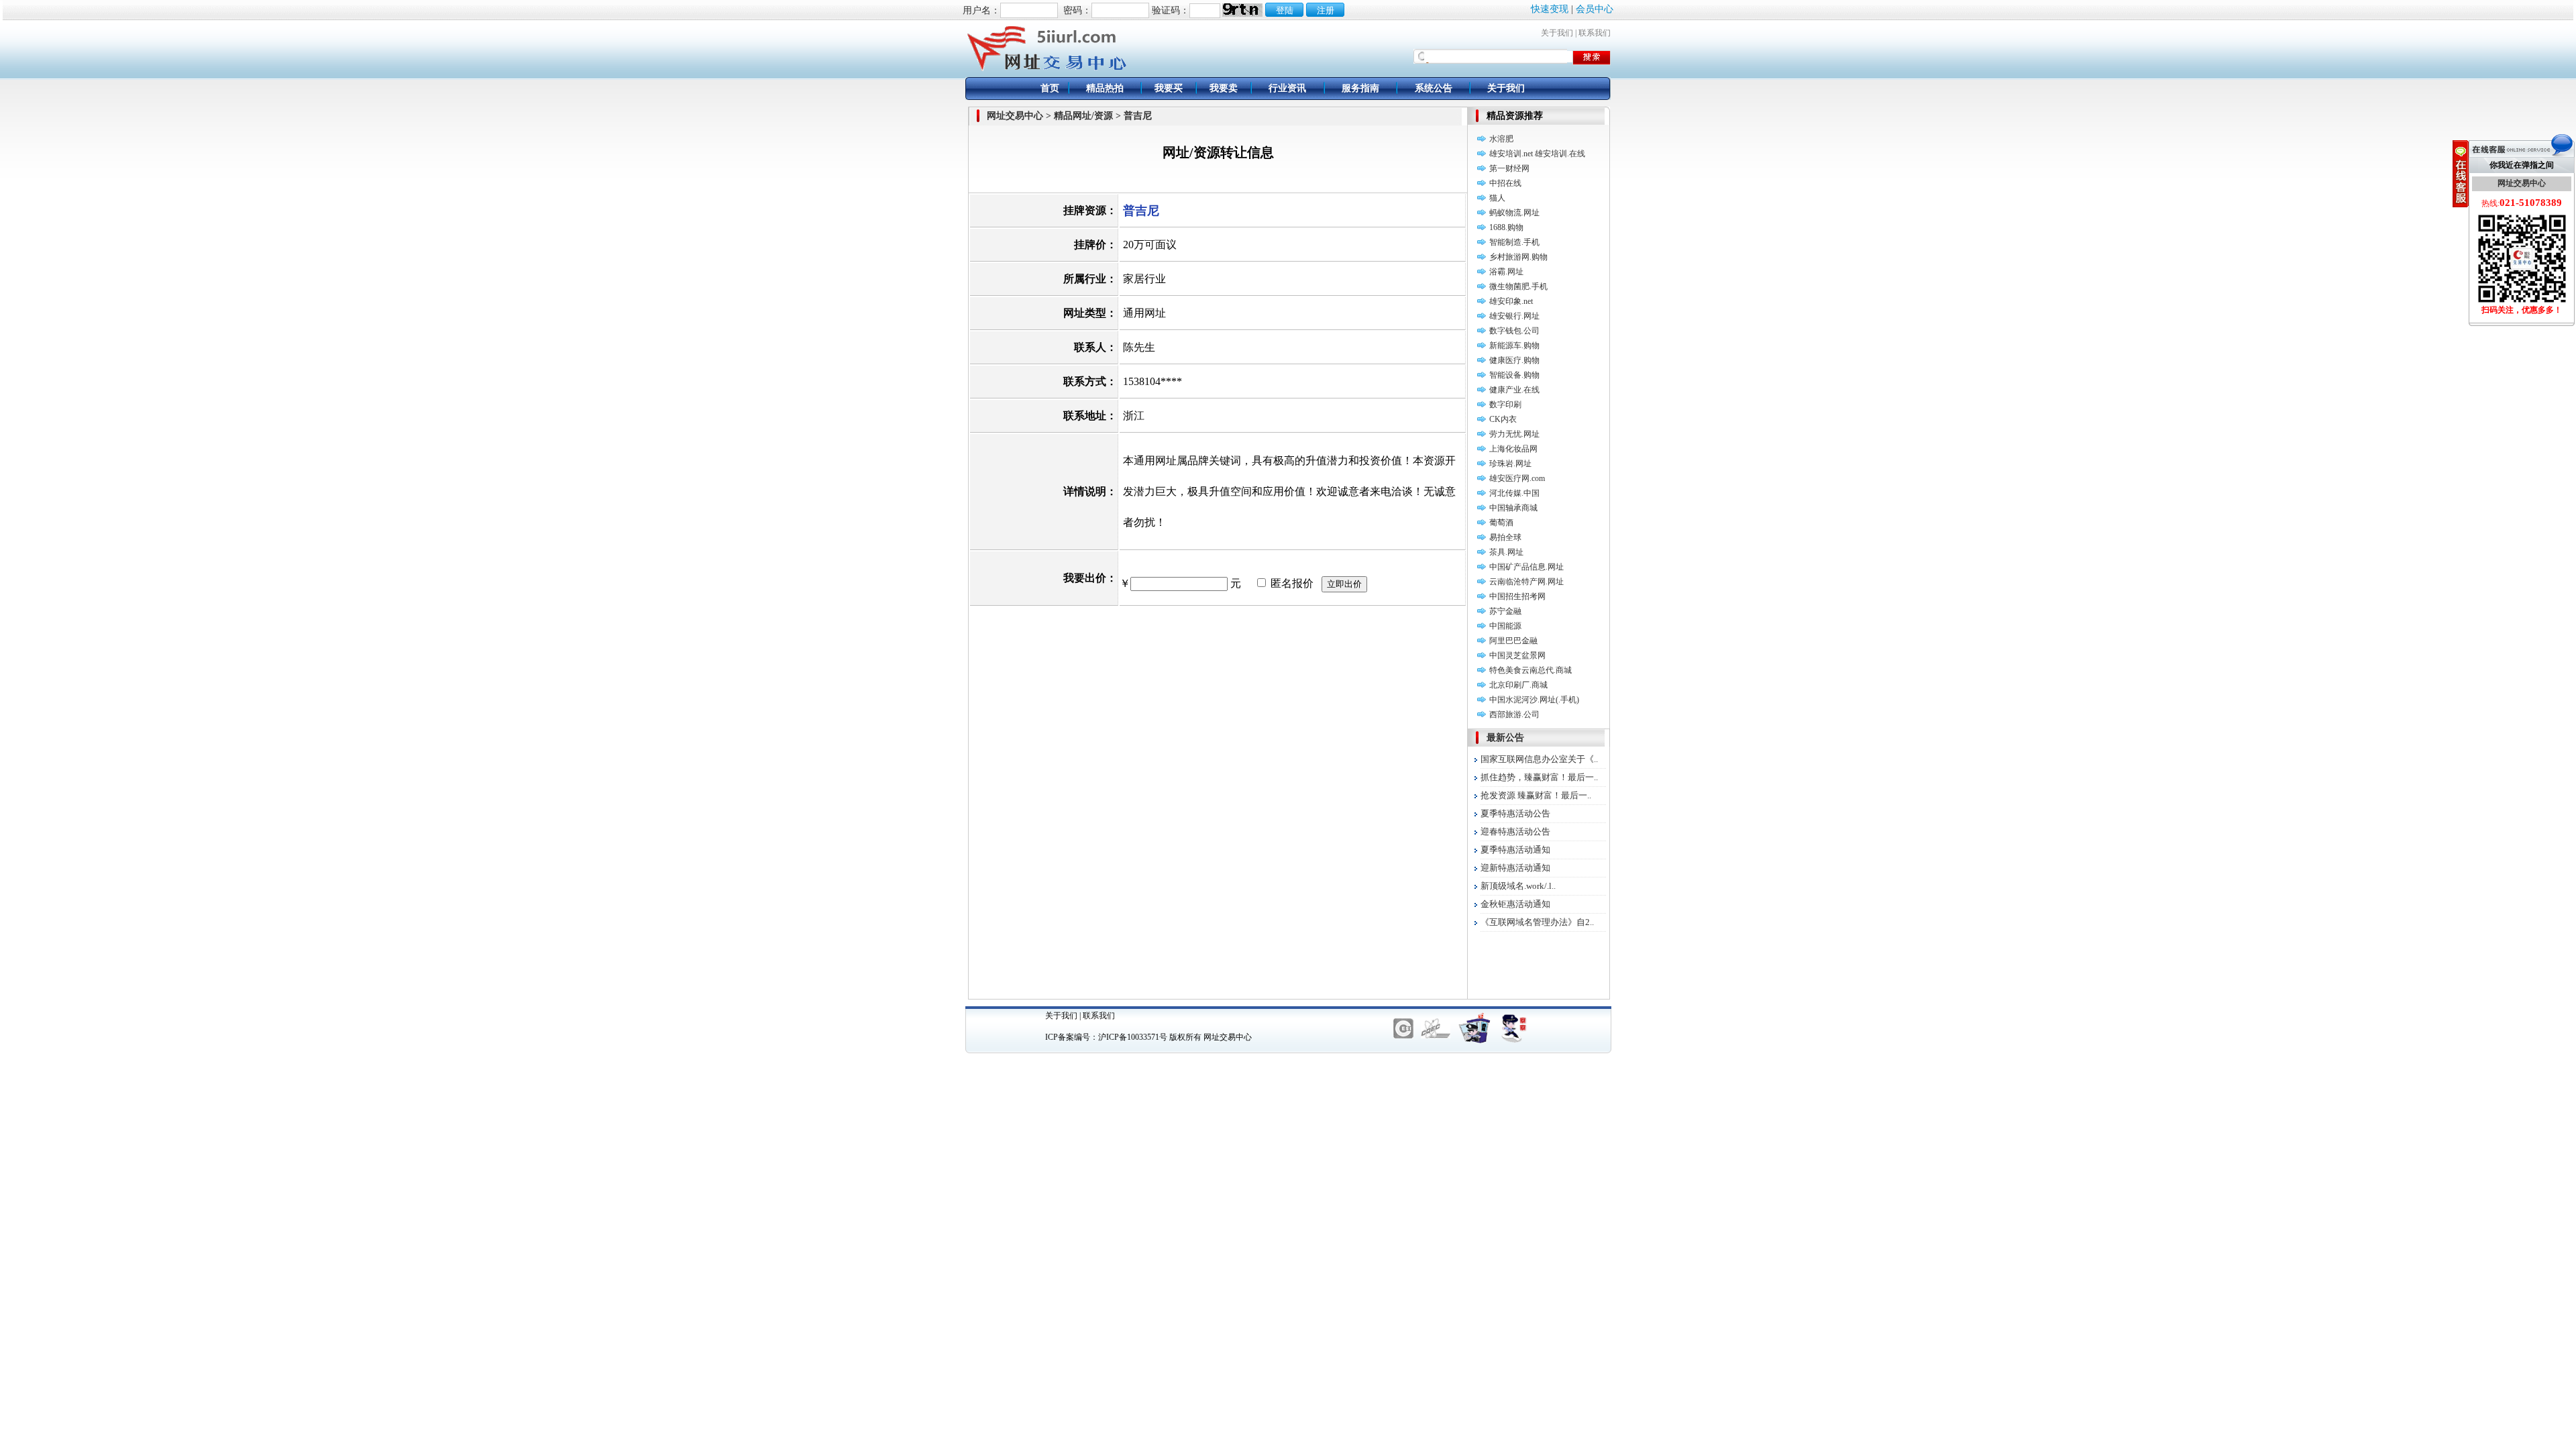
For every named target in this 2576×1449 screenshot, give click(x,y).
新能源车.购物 (1514, 345)
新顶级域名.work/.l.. (1518, 886)
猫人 (1497, 198)
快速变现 (1550, 9)
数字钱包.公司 (1514, 331)
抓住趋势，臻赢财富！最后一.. (1539, 777)
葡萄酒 (1501, 523)
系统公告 (1434, 88)
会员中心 (1595, 9)
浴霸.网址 (1506, 272)
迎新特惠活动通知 (1515, 868)
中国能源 (1505, 626)
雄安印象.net (1511, 301)
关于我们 (1557, 33)
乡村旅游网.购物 (1518, 257)
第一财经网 (1509, 168)
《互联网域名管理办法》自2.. (1537, 922)
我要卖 (1224, 88)
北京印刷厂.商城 (1518, 685)
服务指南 (1360, 88)
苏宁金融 (1505, 611)
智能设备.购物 (1514, 375)
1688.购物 (1506, 227)
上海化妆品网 (1513, 449)
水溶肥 (1501, 139)
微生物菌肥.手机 (1518, 286)
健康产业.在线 (1514, 390)
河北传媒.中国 (1514, 493)
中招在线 (1505, 183)
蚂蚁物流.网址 (1514, 213)
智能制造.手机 (1514, 242)
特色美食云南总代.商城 (1531, 670)
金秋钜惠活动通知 (1515, 904)
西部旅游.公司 (1514, 714)
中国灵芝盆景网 (1517, 655)
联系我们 (1595, 33)
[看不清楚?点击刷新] (1242, 10)
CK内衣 (1503, 419)
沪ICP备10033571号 (1133, 1037)
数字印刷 (1505, 405)
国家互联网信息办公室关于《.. (1539, 759)
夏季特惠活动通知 (1515, 850)
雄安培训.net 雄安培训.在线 (1537, 154)
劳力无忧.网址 (1514, 434)
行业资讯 (1287, 88)
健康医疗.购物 (1514, 360)
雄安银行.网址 (1514, 316)
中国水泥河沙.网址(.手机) (1534, 700)
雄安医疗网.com (1517, 478)
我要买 (1169, 88)
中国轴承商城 (1513, 508)
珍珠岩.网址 (1510, 464)
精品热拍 (1105, 88)
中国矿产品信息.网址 (1526, 567)
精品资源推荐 (1515, 116)
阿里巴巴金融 (1513, 641)
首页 (1050, 88)
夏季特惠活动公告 (1515, 813)
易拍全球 (1505, 537)
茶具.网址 (1506, 552)
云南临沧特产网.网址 (1526, 582)
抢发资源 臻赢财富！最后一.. (1536, 795)
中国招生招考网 (1517, 596)
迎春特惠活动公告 (1515, 831)
